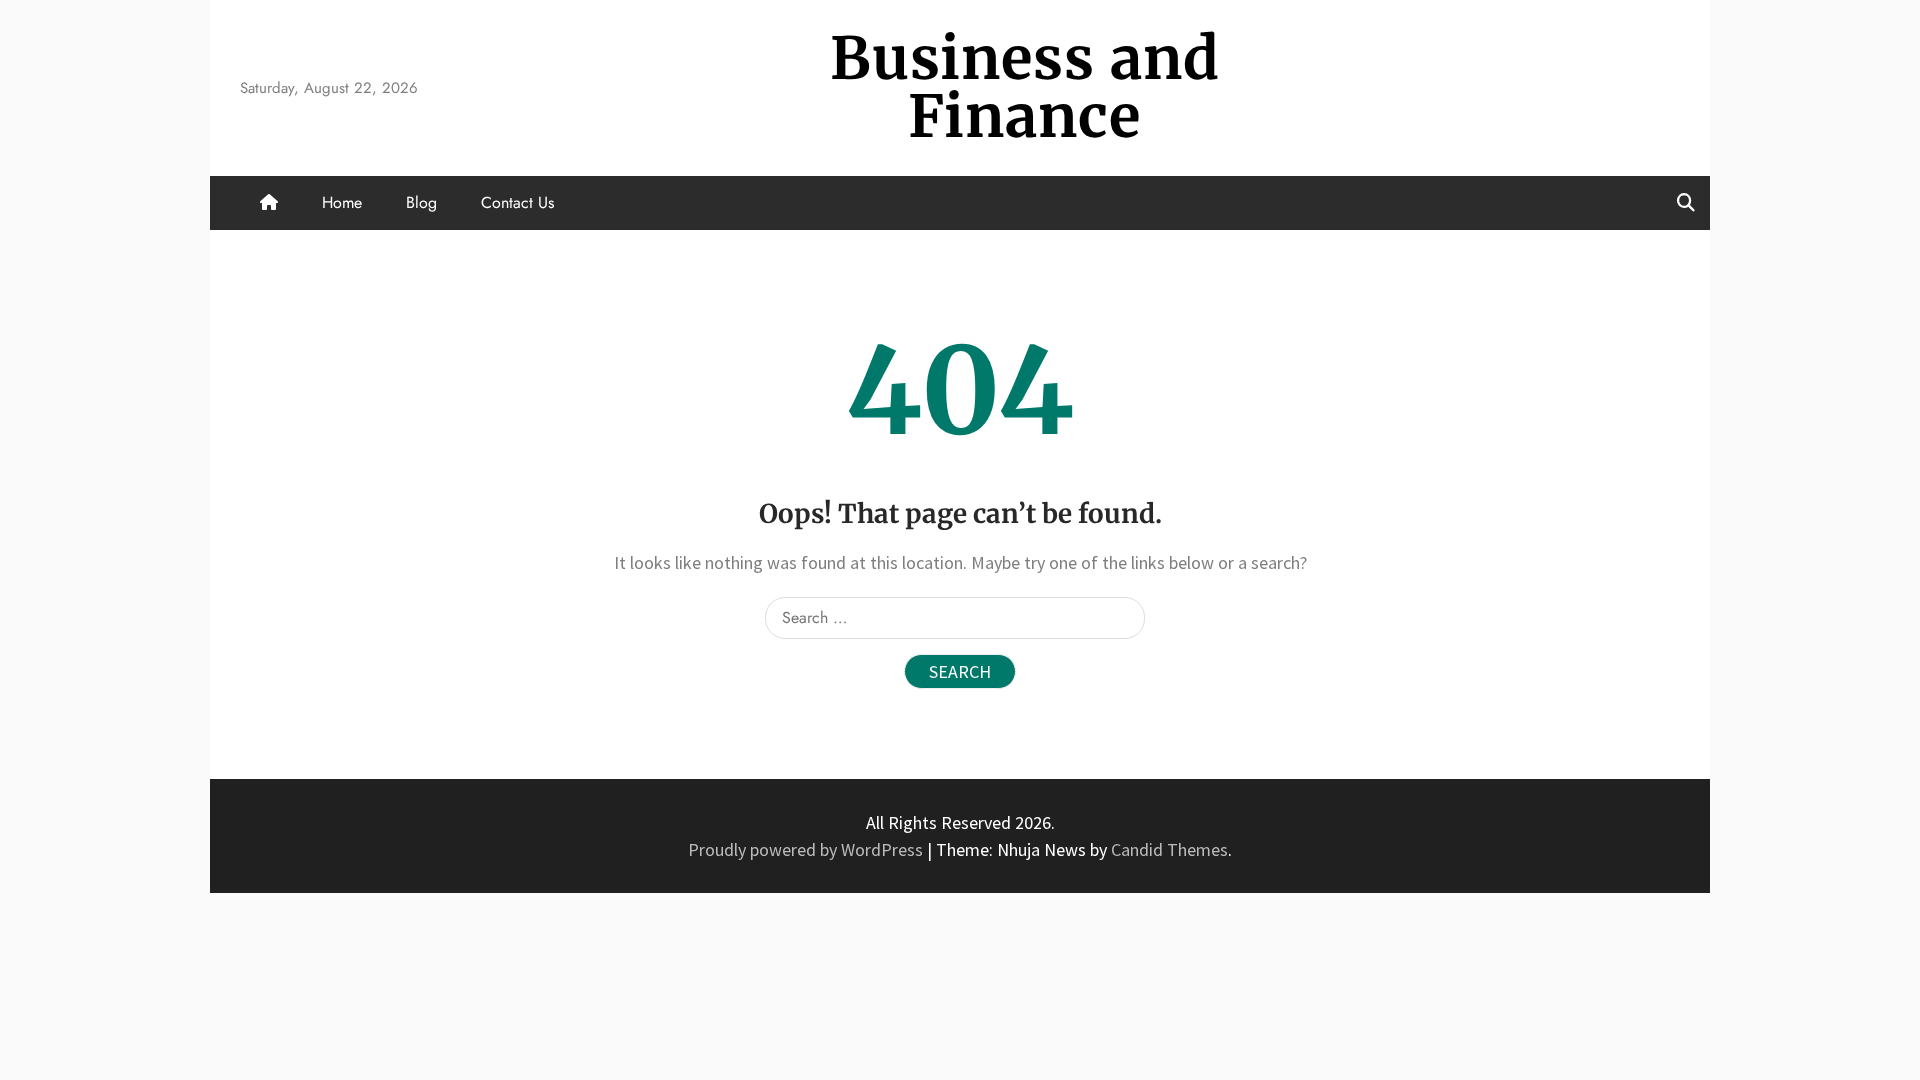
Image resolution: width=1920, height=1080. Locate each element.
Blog (421, 202)
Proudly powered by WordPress (807, 849)
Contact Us (517, 202)
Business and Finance (1025, 87)
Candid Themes (1169, 849)
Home (342, 202)
